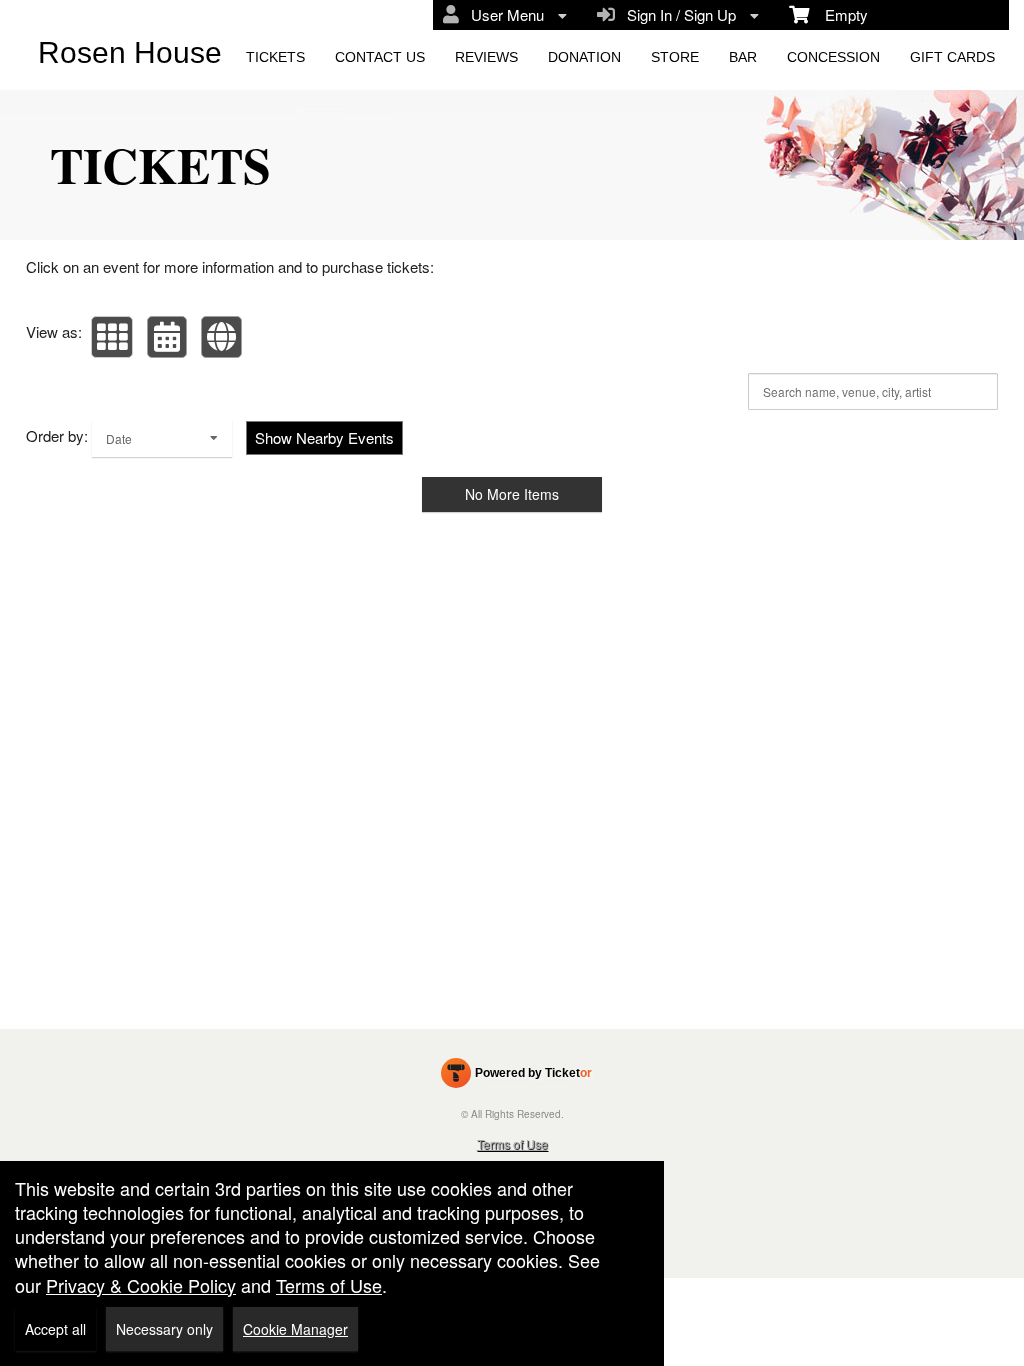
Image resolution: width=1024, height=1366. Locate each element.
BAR (743, 57)
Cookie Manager (295, 1329)
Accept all (55, 1329)
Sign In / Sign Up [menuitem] (677, 14)
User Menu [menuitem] (503, 14)
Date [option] (119, 438)
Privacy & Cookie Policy (141, 1285)
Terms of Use (512, 1143)
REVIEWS (486, 57)
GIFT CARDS (952, 57)
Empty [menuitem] (838, 14)
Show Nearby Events (324, 437)
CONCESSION (833, 57)
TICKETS (275, 57)
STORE (675, 57)
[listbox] (162, 438)
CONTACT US (380, 57)
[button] (112, 337)
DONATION (584, 57)
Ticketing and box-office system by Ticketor (516, 1077)
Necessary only (164, 1329)
